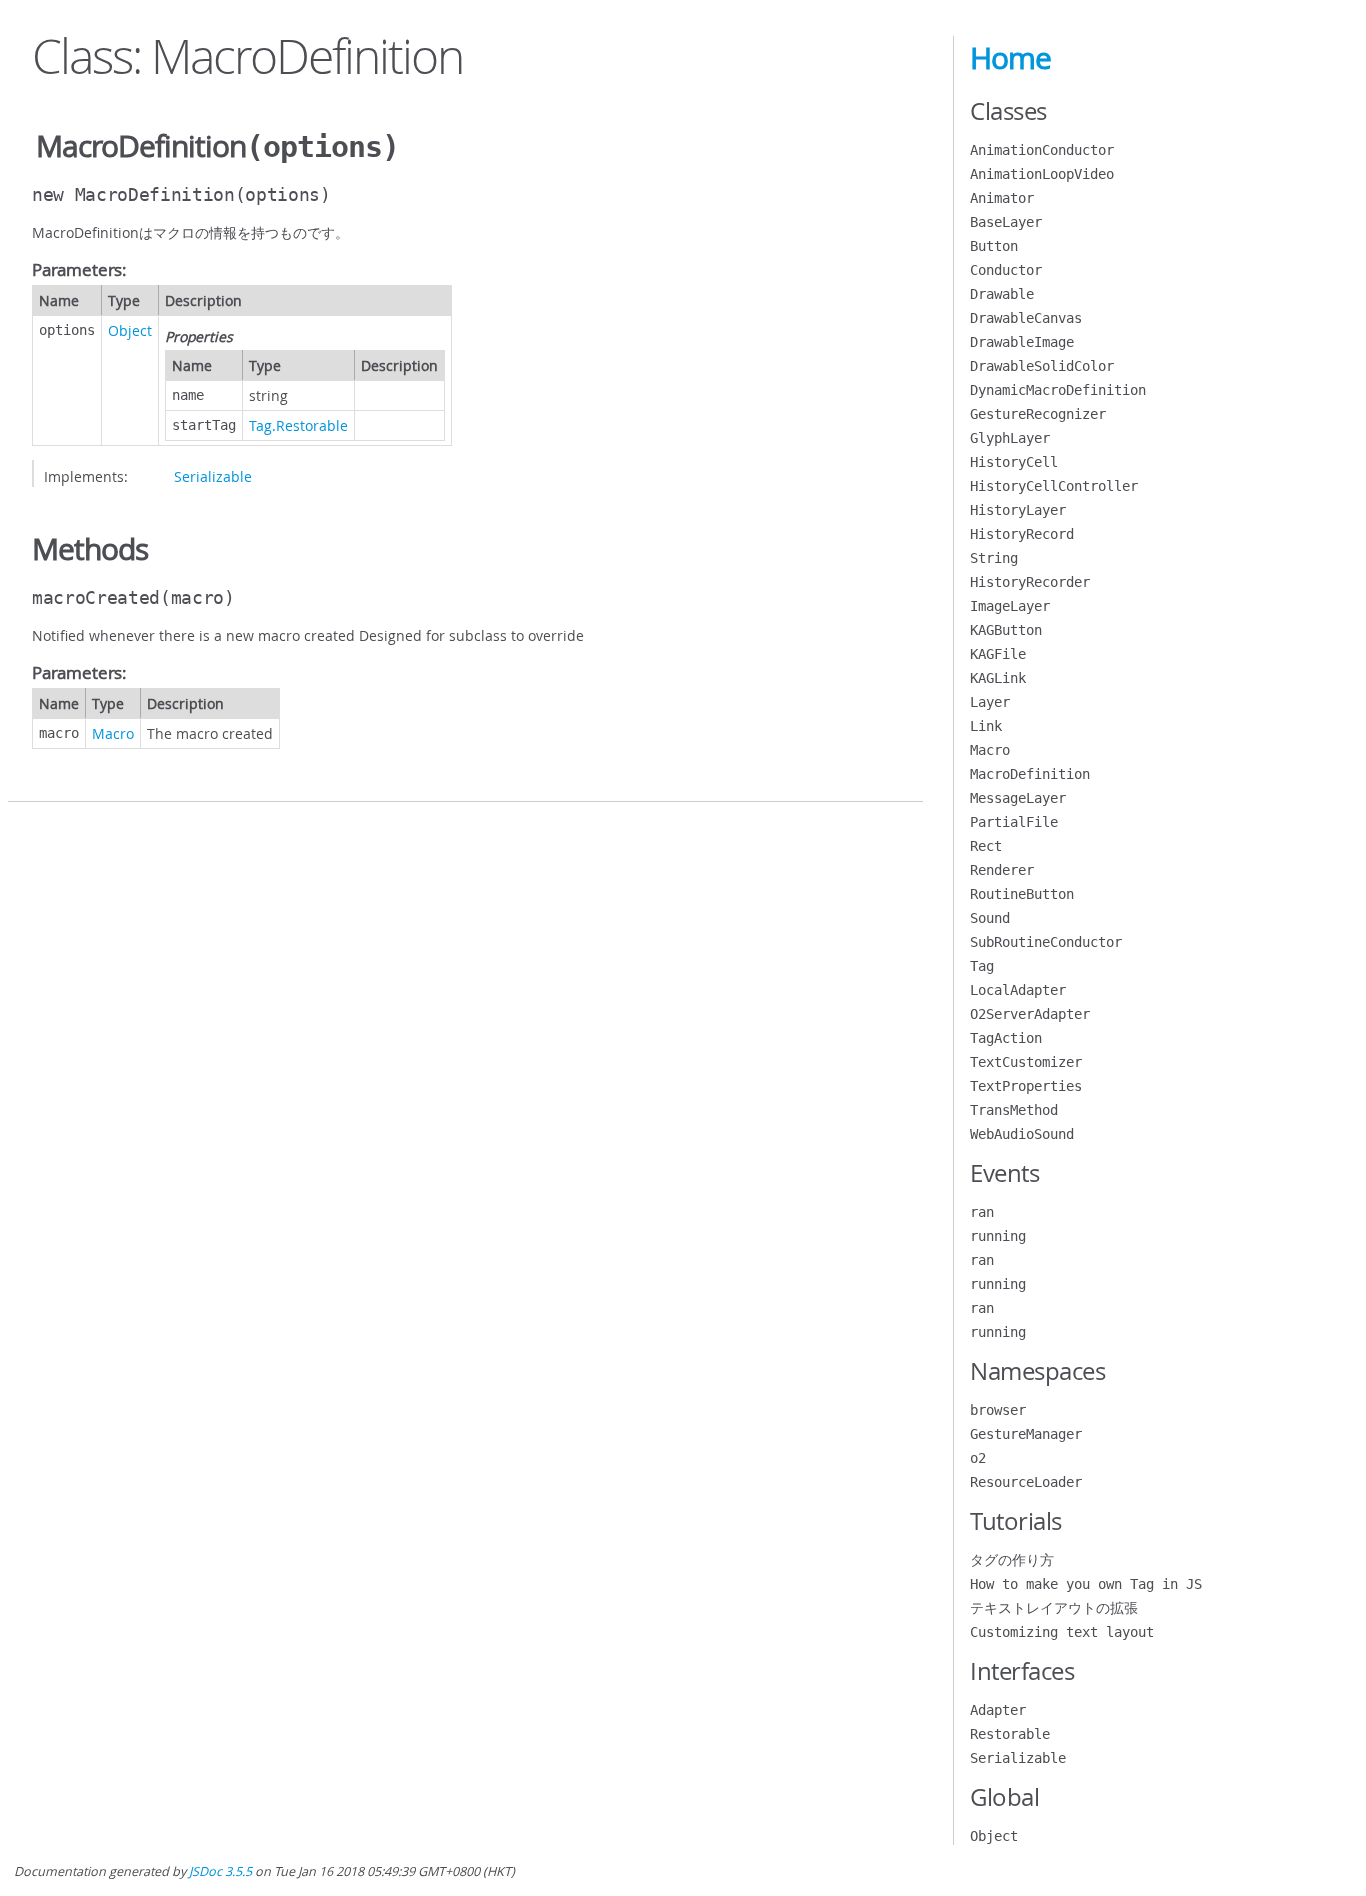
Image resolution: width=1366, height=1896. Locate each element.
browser (998, 1410)
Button (994, 246)
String (994, 558)
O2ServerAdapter (1030, 1014)
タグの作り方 (1012, 1560)
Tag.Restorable (298, 425)
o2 (978, 1458)
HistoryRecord (1022, 534)
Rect (986, 846)
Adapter (998, 1710)
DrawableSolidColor (1042, 366)
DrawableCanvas (1026, 318)
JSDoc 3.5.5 (220, 1871)
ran (982, 1212)
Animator (1002, 198)
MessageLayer (1018, 798)
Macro (113, 733)
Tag (982, 966)
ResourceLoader (1026, 1482)
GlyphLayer (1010, 438)
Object (130, 330)
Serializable (213, 476)
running (998, 1236)
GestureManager (1026, 1434)
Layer (990, 702)
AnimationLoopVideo (1042, 174)
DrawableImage (1022, 342)
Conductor (1006, 270)
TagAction (1006, 1038)
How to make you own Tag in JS (1086, 1584)
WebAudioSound (1022, 1134)
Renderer (1002, 870)
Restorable (1010, 1734)
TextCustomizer (1026, 1062)
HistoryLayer (1018, 510)
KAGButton (1006, 630)
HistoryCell (1014, 462)
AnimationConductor (1042, 150)
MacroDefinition (1030, 774)
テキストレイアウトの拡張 (1054, 1608)
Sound (990, 918)
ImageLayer (1010, 606)
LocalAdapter (1018, 990)
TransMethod (1014, 1110)
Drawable (1002, 294)
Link (986, 726)
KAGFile (998, 654)
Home (1010, 58)
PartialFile (1014, 822)
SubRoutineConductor (1046, 942)
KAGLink (998, 678)
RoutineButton (1022, 894)
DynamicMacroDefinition (1058, 390)
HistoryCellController (1054, 486)
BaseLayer (1006, 222)
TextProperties (1026, 1086)
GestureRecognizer (1038, 414)
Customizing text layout (1062, 1632)
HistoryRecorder (1030, 582)
